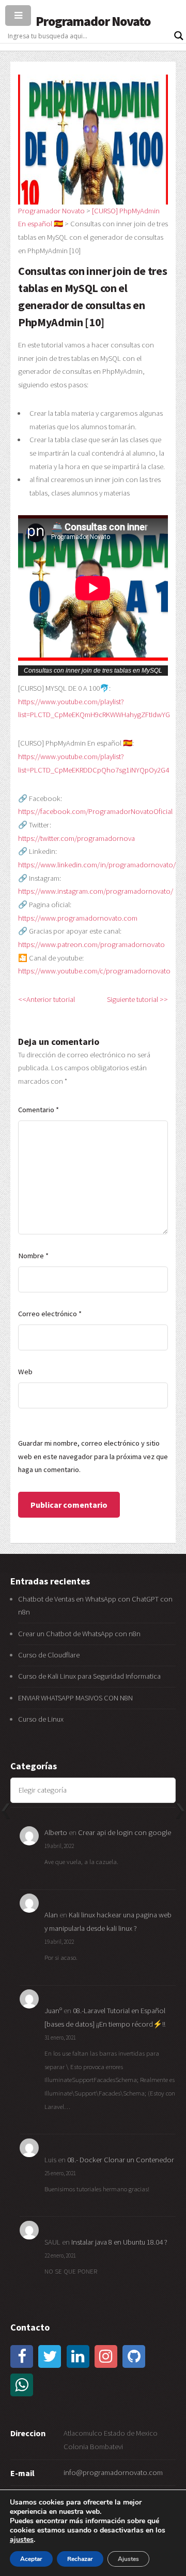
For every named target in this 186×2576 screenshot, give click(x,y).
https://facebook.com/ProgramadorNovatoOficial (95, 811)
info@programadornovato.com (113, 2472)
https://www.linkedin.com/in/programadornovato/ (97, 865)
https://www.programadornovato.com (78, 918)
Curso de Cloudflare (49, 1655)
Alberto (56, 1832)
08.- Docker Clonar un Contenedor (121, 2160)
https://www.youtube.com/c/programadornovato (94, 971)
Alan (51, 1915)
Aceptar (31, 2559)
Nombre (33, 1256)
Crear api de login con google (125, 1832)
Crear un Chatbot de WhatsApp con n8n (79, 1634)
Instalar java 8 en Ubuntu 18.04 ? (119, 2242)
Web (25, 1372)
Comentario (38, 1110)
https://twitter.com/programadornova (76, 838)
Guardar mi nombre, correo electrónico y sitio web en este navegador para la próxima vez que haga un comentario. (93, 1456)
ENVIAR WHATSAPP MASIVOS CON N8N (76, 1698)
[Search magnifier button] (179, 36)
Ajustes (128, 2559)
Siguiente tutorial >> (137, 999)
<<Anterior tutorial (47, 999)
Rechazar (80, 2559)
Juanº (53, 2011)
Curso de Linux (41, 1719)
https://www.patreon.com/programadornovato (91, 944)
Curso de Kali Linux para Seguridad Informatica (89, 1676)
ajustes (22, 2540)
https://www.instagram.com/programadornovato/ (96, 891)
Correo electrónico (50, 1314)
